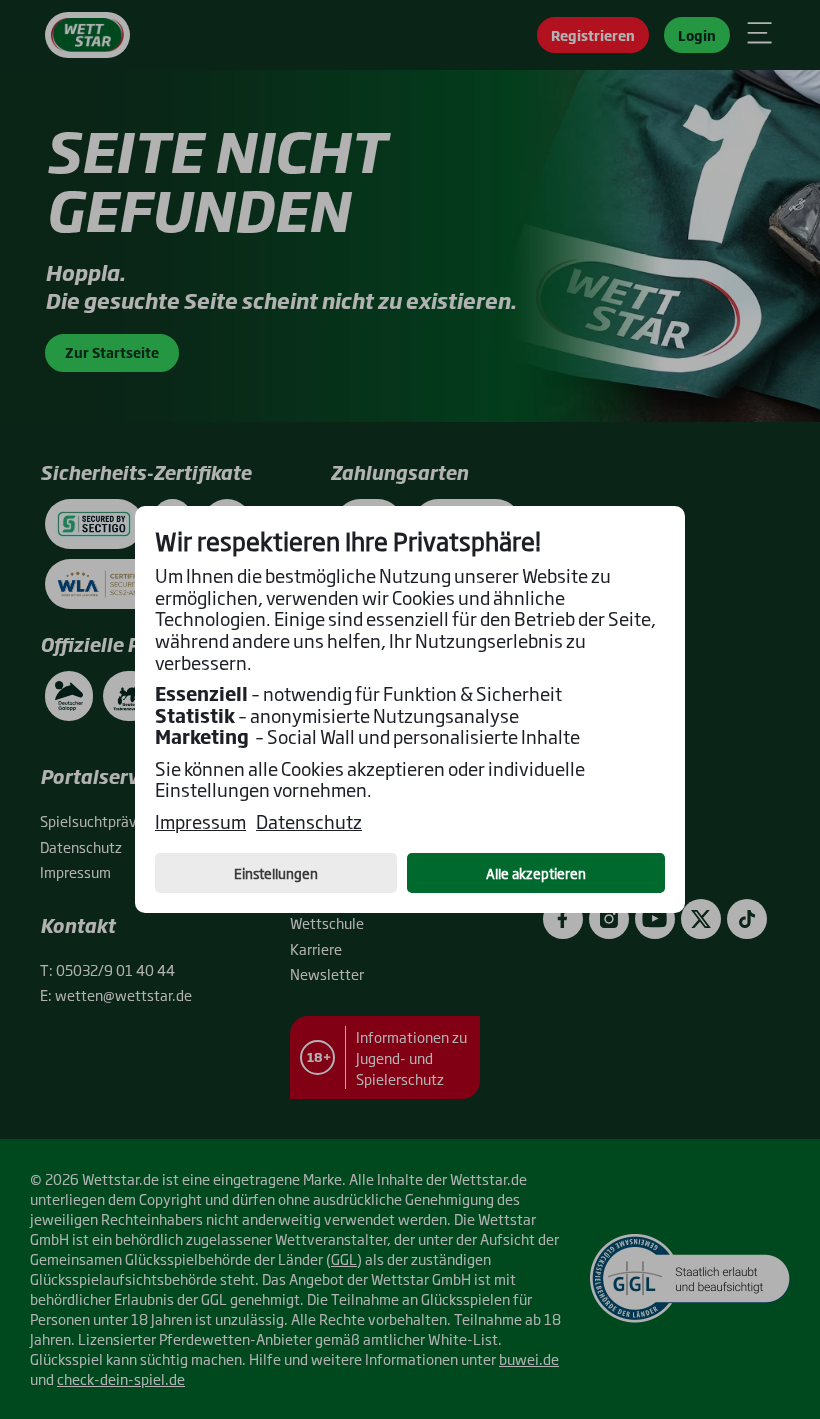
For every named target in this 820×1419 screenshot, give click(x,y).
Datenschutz (309, 822)
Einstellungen (276, 873)
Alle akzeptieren (536, 873)
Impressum (200, 822)
